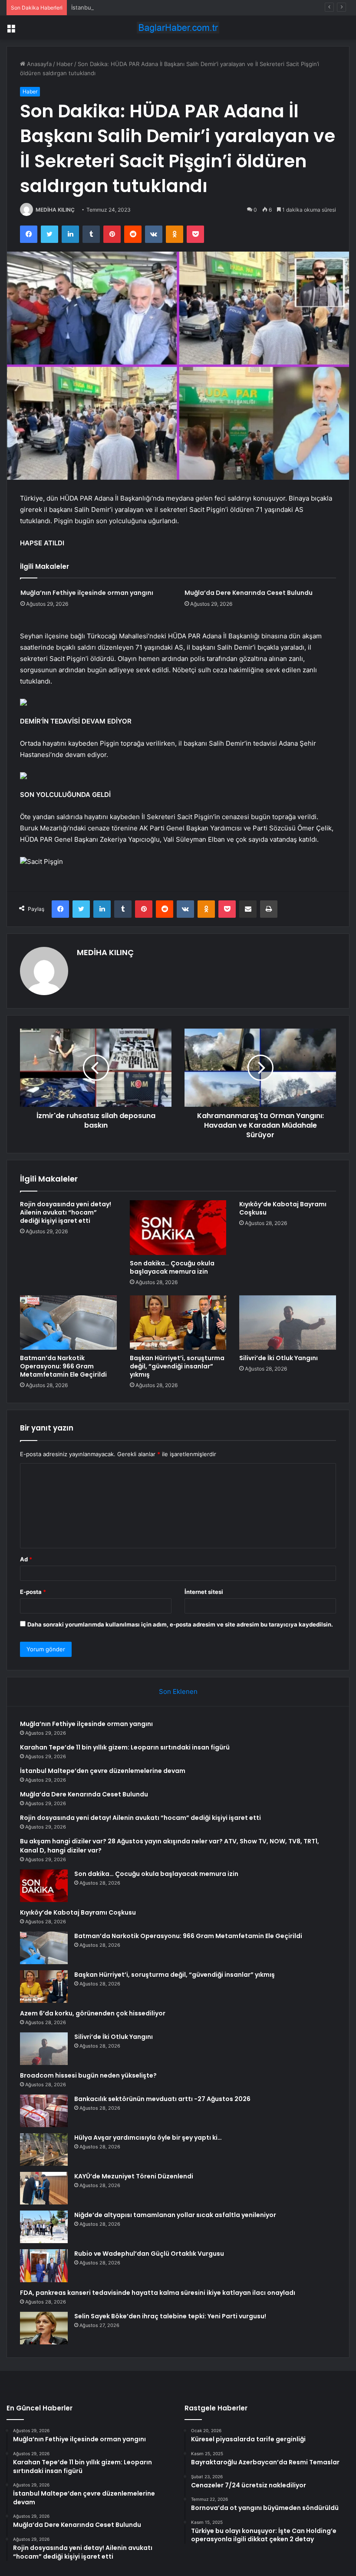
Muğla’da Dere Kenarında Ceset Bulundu (249, 593)
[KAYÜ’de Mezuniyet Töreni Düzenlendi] (44, 2188)
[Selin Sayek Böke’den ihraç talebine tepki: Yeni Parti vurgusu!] (44, 2328)
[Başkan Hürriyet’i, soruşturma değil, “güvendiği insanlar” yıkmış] (178, 1323)
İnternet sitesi (204, 1592)
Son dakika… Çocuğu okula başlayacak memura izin (172, 1267)
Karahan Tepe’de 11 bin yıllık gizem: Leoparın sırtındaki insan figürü (125, 1747)
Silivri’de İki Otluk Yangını (279, 1358)
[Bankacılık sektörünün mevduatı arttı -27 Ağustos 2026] (44, 2111)
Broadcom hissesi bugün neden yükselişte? (88, 2075)
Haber (65, 64)
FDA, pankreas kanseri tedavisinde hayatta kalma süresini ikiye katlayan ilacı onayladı (158, 2293)
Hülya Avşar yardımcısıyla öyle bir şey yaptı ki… (148, 2138)
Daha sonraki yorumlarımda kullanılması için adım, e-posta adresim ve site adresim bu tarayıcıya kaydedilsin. (180, 1624)
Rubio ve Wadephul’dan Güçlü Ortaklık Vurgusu (149, 2254)
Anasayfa (38, 64)
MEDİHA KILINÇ (55, 210)
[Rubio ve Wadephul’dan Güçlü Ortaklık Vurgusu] (44, 2266)
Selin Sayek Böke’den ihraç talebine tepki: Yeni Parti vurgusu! (170, 2316)
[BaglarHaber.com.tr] (178, 28)
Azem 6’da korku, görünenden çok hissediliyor (93, 2013)
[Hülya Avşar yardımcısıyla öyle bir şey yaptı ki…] (44, 2149)
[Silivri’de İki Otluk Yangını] (288, 1323)
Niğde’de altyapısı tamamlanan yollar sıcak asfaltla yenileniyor (175, 2215)
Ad (26, 1559)
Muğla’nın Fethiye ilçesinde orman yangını (87, 593)
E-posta (33, 1592)
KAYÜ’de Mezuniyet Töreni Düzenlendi (134, 2176)
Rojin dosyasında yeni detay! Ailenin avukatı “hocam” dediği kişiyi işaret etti (66, 1212)
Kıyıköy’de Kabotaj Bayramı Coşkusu (283, 1208)
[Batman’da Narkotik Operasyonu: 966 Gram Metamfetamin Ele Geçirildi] (68, 1323)
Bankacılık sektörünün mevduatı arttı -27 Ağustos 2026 (162, 2099)
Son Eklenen (178, 1691)
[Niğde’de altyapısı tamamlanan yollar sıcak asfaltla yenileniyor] (44, 2227)
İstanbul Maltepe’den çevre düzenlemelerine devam (141, 7)
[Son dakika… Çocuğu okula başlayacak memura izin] (178, 1228)
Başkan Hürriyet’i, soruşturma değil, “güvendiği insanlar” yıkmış (177, 1366)
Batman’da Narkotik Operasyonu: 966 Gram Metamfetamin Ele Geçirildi (63, 1366)
